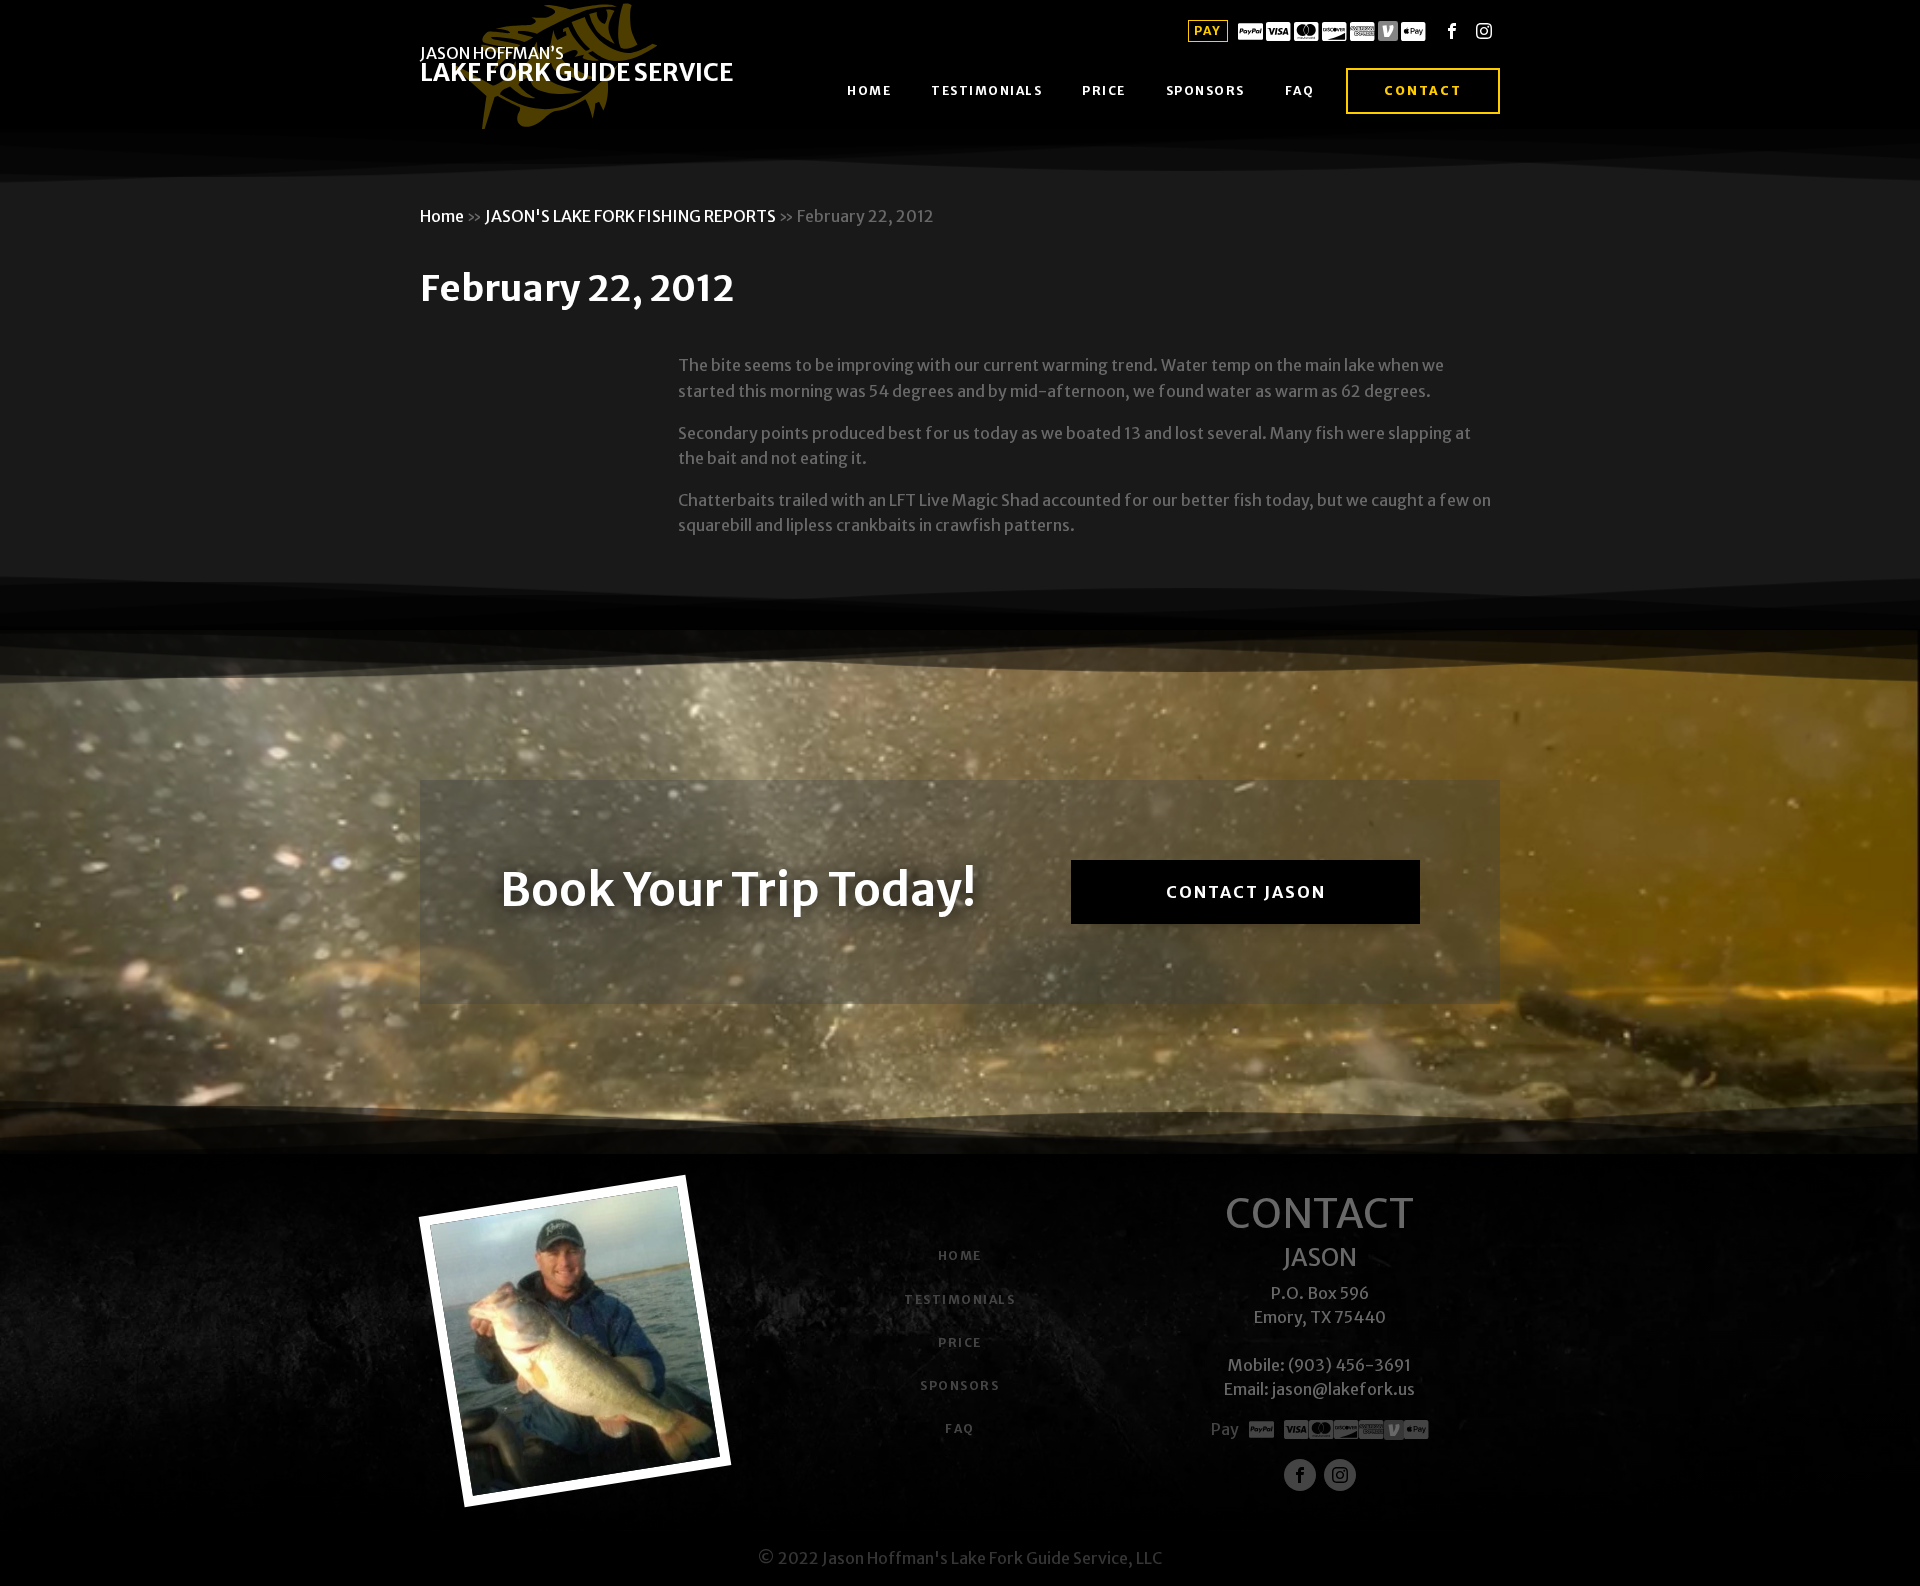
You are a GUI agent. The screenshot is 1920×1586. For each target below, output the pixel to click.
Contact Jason (1246, 892)
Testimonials (986, 90)
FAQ (1300, 90)
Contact (1423, 90)
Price (1104, 90)
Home (869, 90)
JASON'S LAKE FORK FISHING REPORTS (630, 216)
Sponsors (1205, 90)
